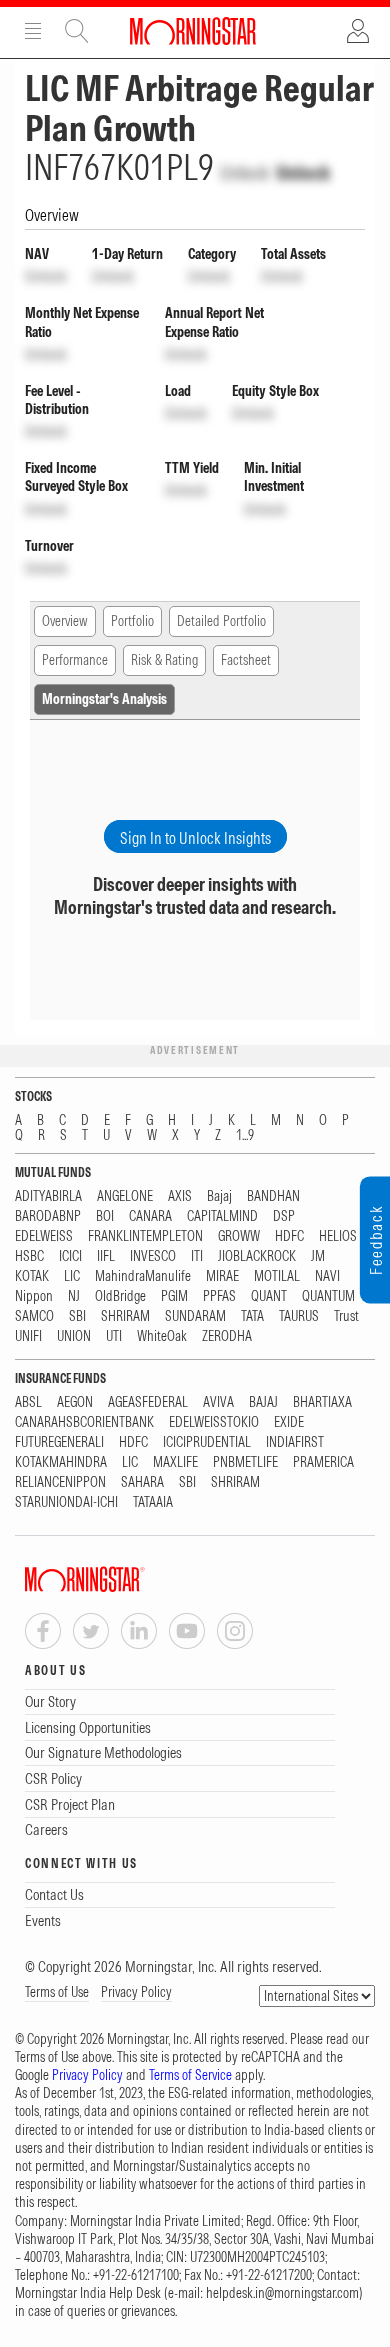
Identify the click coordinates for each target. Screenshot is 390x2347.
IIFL (106, 1256)
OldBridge (120, 1296)
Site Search (77, 31)
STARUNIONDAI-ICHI (66, 1502)
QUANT (269, 1296)
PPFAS (219, 1296)
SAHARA (142, 1482)
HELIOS (338, 1236)
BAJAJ (263, 1402)
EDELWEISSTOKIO (214, 1422)
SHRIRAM (125, 1316)
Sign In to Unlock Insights (195, 838)
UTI (114, 1336)
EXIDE (289, 1422)
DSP (284, 1216)
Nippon (34, 1296)
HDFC (289, 1236)
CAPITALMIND (222, 1216)
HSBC (29, 1256)
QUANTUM (328, 1296)
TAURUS (299, 1316)
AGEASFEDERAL (148, 1402)
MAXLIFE (175, 1462)
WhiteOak (162, 1336)
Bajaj (219, 1196)
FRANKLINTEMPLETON (145, 1236)
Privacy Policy (136, 1992)
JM (318, 1256)
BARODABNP (48, 1216)
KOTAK (32, 1276)
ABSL (28, 1402)
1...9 (245, 1135)
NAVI (327, 1276)
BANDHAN (273, 1196)
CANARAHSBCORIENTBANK (84, 1422)
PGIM (174, 1296)
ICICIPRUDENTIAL (207, 1442)
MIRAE (222, 1276)
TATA (252, 1316)
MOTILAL (277, 1276)
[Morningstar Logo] (193, 31)
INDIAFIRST (295, 1442)
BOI (105, 1216)
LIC (72, 1276)
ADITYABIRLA (48, 1196)
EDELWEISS (44, 1236)
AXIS (180, 1196)
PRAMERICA (323, 1462)
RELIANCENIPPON (60, 1482)
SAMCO (34, 1316)
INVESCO (153, 1256)
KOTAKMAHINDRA (61, 1462)
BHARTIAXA (322, 1402)
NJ (74, 1296)
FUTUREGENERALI (59, 1442)
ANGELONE (125, 1196)
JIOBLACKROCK (257, 1256)
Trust (346, 1316)
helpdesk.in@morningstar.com (282, 2293)
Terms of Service (190, 2075)
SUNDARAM (195, 1316)
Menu (33, 31)
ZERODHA (227, 1336)
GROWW (239, 1236)
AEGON (75, 1402)
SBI (77, 1316)
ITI (197, 1256)
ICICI (70, 1256)
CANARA (150, 1216)
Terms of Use (57, 1992)
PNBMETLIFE (245, 1462)
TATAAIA (153, 1502)
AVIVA (218, 1402)
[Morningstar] (125, 1579)
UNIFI (28, 1336)
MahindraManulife (143, 1276)
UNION (74, 1336)
